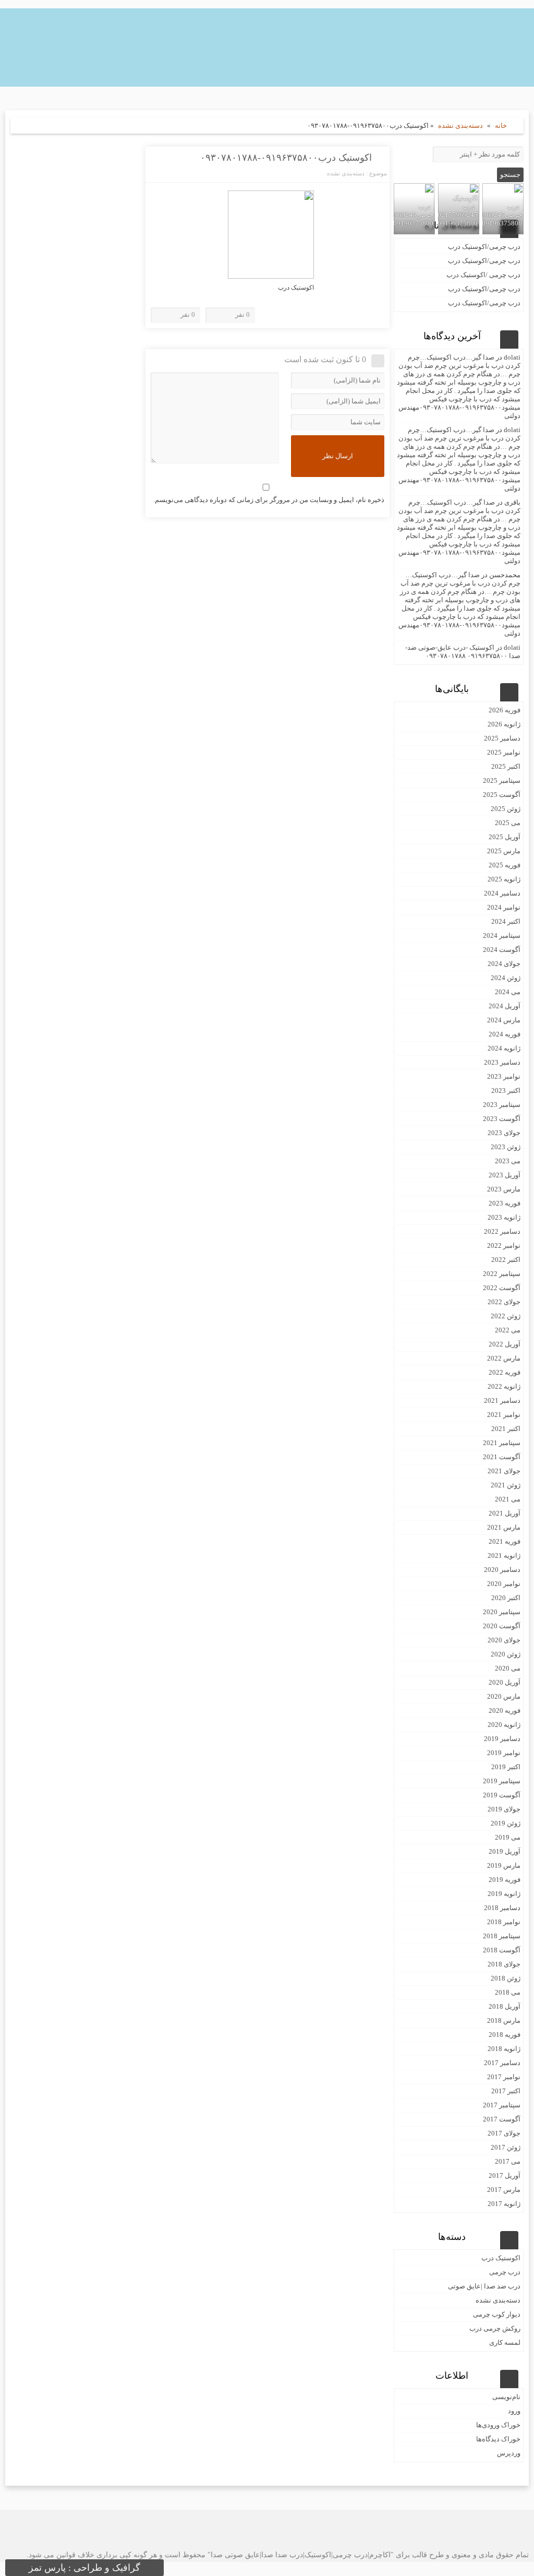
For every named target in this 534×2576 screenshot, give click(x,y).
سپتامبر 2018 (502, 1936)
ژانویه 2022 (504, 1386)
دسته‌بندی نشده (460, 126)
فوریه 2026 (505, 710)
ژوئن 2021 (506, 1485)
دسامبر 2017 (502, 2063)
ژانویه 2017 (504, 2204)
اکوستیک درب (501, 2258)
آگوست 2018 (502, 1950)
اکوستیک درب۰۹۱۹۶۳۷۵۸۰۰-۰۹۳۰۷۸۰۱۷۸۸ (286, 158)
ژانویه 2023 (504, 1217)
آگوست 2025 (502, 795)
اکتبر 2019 (506, 1767)
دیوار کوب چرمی (497, 2314)
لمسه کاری (505, 2342)
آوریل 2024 (505, 1006)
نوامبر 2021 (504, 1415)
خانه (501, 126)
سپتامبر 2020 (502, 1612)
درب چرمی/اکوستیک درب (484, 247)
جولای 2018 (504, 1964)
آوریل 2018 (505, 2006)
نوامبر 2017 (504, 2077)
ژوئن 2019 (506, 1823)
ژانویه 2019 (504, 1894)
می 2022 (508, 1330)
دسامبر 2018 (502, 1908)
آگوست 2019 (502, 1795)
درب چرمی (505, 2272)
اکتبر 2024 (506, 921)
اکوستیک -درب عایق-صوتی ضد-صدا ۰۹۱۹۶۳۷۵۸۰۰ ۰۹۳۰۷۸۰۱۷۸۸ (463, 652)
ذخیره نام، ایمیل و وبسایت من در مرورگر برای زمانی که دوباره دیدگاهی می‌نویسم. (269, 500)
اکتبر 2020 (506, 1598)
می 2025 (508, 823)
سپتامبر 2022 (502, 1274)
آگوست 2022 (502, 1288)
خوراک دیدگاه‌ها (498, 2439)
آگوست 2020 (502, 1626)
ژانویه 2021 (504, 1555)
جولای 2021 (504, 1471)
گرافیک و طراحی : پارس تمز (84, 2568)
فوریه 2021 (505, 1541)
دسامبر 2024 (502, 893)
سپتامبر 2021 (502, 1443)
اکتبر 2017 (506, 2091)
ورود (514, 2411)
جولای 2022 (504, 1302)
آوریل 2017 (505, 2175)
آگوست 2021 (502, 1457)
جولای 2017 (504, 2133)
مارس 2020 (504, 1696)
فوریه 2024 (505, 1034)
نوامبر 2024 (504, 907)
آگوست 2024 (502, 950)
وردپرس (509, 2453)
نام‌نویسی (506, 2397)
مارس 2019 (504, 1865)
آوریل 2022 (505, 1344)
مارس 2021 (504, 1527)
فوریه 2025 (505, 865)
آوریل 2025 (505, 837)
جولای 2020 (504, 1640)
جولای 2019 (504, 1809)
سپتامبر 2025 (502, 780)
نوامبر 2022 (504, 1245)
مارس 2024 (504, 1020)
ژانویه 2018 (504, 2049)
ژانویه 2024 (504, 1048)
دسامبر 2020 (502, 1570)
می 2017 (508, 2161)
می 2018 (508, 1992)
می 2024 (508, 992)
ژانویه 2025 (504, 879)
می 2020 (508, 1668)
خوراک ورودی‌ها (498, 2425)
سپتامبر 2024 (502, 935)
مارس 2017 (504, 2190)
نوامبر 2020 (504, 1584)
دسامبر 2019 (502, 1739)
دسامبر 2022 (502, 1231)
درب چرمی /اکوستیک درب (483, 275)
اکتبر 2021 (506, 1429)
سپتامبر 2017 (502, 2105)
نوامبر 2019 (504, 1753)
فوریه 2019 (505, 1880)
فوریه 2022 (505, 1372)
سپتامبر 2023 (502, 1105)
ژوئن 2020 (506, 1654)
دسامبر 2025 (502, 738)
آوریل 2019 (505, 1851)
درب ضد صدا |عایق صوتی (484, 2286)
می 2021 (508, 1499)
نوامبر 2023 (504, 1076)
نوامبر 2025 (504, 752)
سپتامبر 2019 (502, 1781)
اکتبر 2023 (506, 1090)
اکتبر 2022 (506, 1260)
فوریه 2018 (505, 2035)
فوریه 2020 (505, 1710)
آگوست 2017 (502, 2119)
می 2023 (508, 1161)
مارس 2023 (504, 1189)
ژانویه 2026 (504, 724)
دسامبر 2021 (502, 1400)
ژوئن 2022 (506, 1316)
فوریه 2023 (505, 1203)
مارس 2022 (504, 1358)
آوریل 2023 (505, 1175)
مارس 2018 (504, 2020)
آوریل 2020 (505, 1682)
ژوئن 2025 (506, 809)
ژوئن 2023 (506, 1147)
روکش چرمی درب (495, 2328)
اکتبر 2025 (506, 766)
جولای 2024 (504, 964)
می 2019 (508, 1837)
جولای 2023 (504, 1133)
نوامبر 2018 (504, 1922)
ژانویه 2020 (504, 1725)
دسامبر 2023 (502, 1062)
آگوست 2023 (502, 1119)
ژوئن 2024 (506, 978)
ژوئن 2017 (506, 2147)
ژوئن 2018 (506, 1978)
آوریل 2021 (505, 1513)
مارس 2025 (504, 851)
